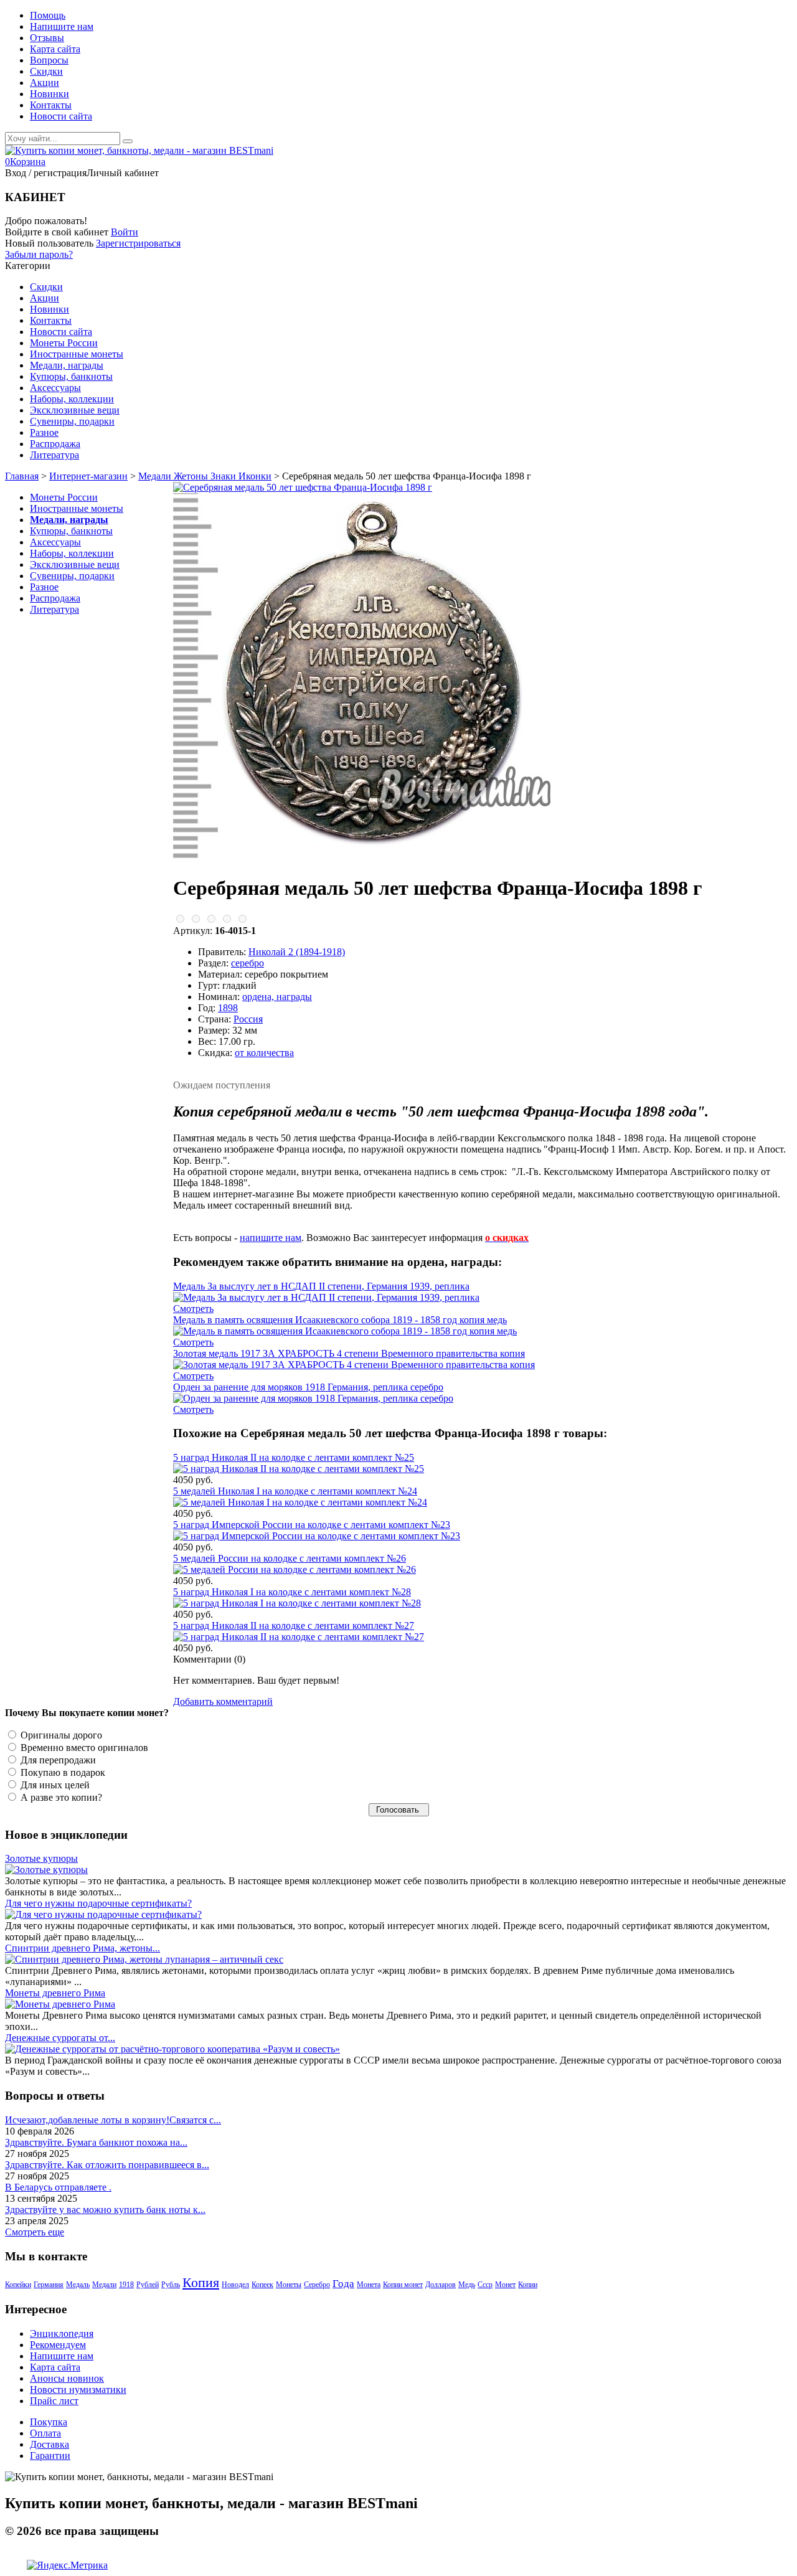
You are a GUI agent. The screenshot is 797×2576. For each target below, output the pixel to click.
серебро (248, 963)
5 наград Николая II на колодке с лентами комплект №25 (294, 1457)
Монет (505, 2285)
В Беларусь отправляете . (58, 2187)
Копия (201, 2282)
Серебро (317, 2285)
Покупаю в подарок (62, 1772)
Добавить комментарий (223, 1701)
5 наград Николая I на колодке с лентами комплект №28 (292, 1592)
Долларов (441, 2285)
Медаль (78, 2285)
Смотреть (193, 1309)
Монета (369, 2285)
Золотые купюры (41, 1858)
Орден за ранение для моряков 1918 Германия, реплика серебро (308, 1387)
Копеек (262, 2285)
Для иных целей (54, 1785)
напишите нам (271, 1238)
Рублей (148, 2285)
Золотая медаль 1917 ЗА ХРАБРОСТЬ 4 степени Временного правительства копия (349, 1353)
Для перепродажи (57, 1760)
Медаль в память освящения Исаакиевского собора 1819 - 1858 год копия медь (340, 1320)
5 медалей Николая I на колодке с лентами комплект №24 (295, 1491)
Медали (104, 2285)
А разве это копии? (60, 1797)
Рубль (171, 2285)
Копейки (18, 2285)
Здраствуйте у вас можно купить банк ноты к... (105, 2210)
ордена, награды (277, 997)
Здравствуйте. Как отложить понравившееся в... (107, 2165)
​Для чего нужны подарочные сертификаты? (98, 1903)
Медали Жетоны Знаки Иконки (205, 476)
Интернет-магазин (88, 476)
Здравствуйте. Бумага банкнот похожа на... (96, 2142)
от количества (264, 1053)
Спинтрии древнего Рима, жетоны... (83, 1948)
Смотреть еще (35, 2232)
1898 (228, 1008)
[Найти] (128, 141)
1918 (126, 2285)
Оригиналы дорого (60, 1735)
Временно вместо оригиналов (83, 1748)
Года (343, 2284)
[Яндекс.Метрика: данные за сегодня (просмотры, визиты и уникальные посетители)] (67, 2565)
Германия (49, 2285)
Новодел (235, 2285)
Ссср (485, 2285)
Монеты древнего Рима (55, 1993)
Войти (125, 232)
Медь (467, 2285)
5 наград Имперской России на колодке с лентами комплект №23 (312, 1525)
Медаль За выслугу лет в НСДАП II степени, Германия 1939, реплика (321, 1286)
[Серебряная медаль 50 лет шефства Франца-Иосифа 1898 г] (303, 487)
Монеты (289, 2285)
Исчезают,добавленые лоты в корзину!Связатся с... (113, 2120)
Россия (248, 1019)
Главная (22, 476)
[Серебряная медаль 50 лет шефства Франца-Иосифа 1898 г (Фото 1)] (372, 857)
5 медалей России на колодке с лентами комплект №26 (290, 1558)
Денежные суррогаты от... (60, 2038)
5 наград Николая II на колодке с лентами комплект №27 (294, 1625)
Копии (528, 2285)
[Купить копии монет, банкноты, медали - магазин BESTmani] (139, 150)
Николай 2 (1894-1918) (297, 952)
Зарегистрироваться (138, 243)
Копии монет (403, 2285)
